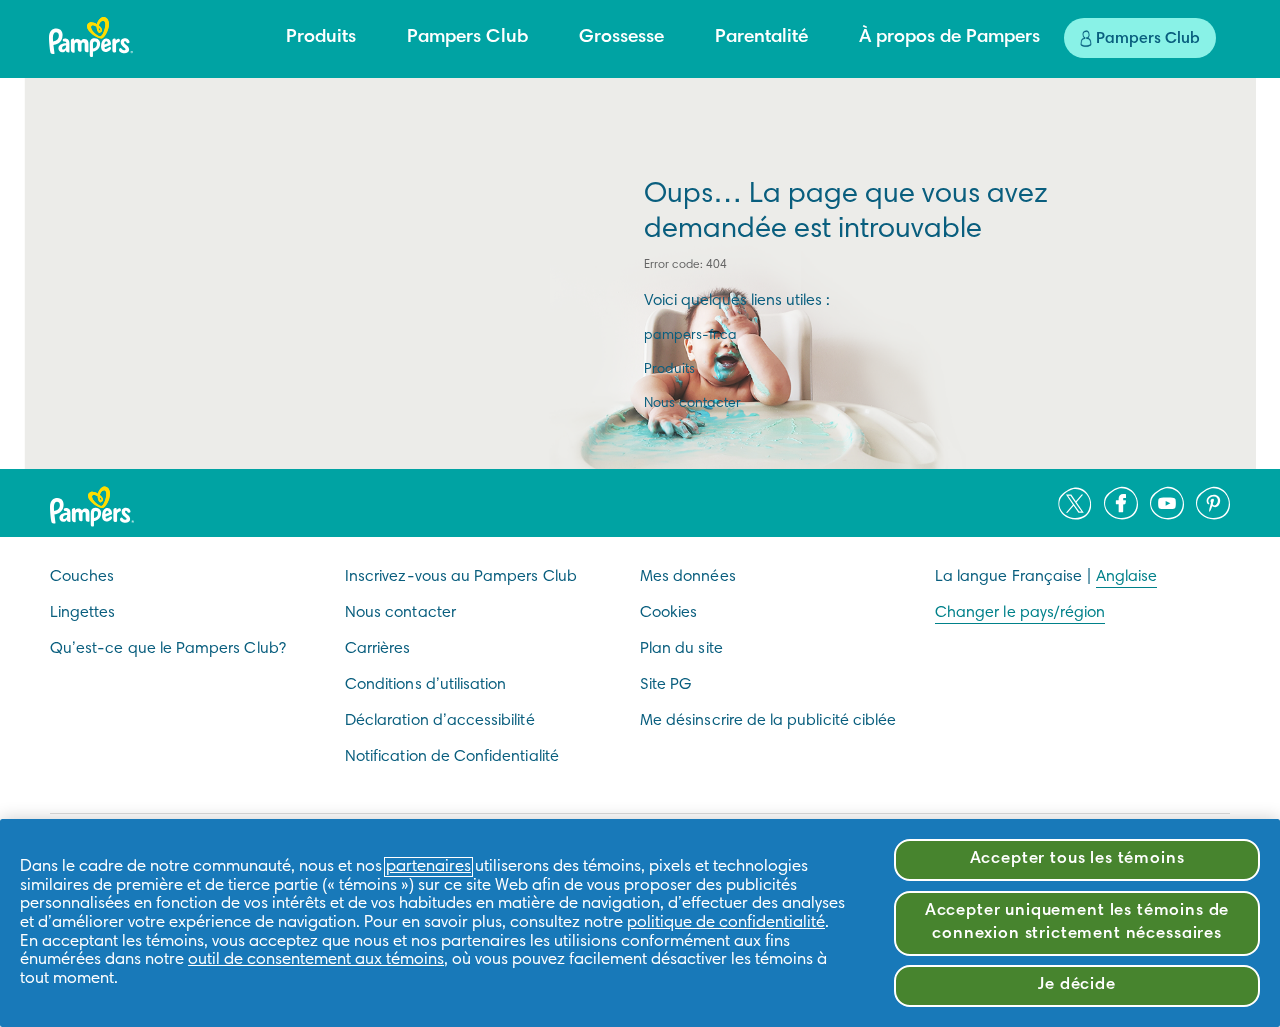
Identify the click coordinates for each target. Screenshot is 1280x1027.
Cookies (668, 613)
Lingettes (83, 613)
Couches (82, 577)
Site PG (665, 685)
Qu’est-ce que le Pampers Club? (168, 649)
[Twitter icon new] (1075, 503)
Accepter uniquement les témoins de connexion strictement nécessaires (1077, 923)
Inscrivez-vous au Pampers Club (461, 577)
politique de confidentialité (726, 923)
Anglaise (1126, 577)
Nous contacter (692, 404)
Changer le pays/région (1020, 613)
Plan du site (681, 649)
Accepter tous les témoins (1077, 859)
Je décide (1077, 985)
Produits (669, 370)
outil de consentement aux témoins (316, 960)
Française (1047, 577)
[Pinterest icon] (1213, 503)
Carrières (378, 649)
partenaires (428, 867)
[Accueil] (91, 37)
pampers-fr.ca (690, 336)
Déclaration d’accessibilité (440, 721)
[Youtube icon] (1167, 503)
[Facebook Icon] (1121, 503)
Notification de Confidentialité (452, 757)
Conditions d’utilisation (425, 685)
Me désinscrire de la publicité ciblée (768, 721)
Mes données (688, 577)
